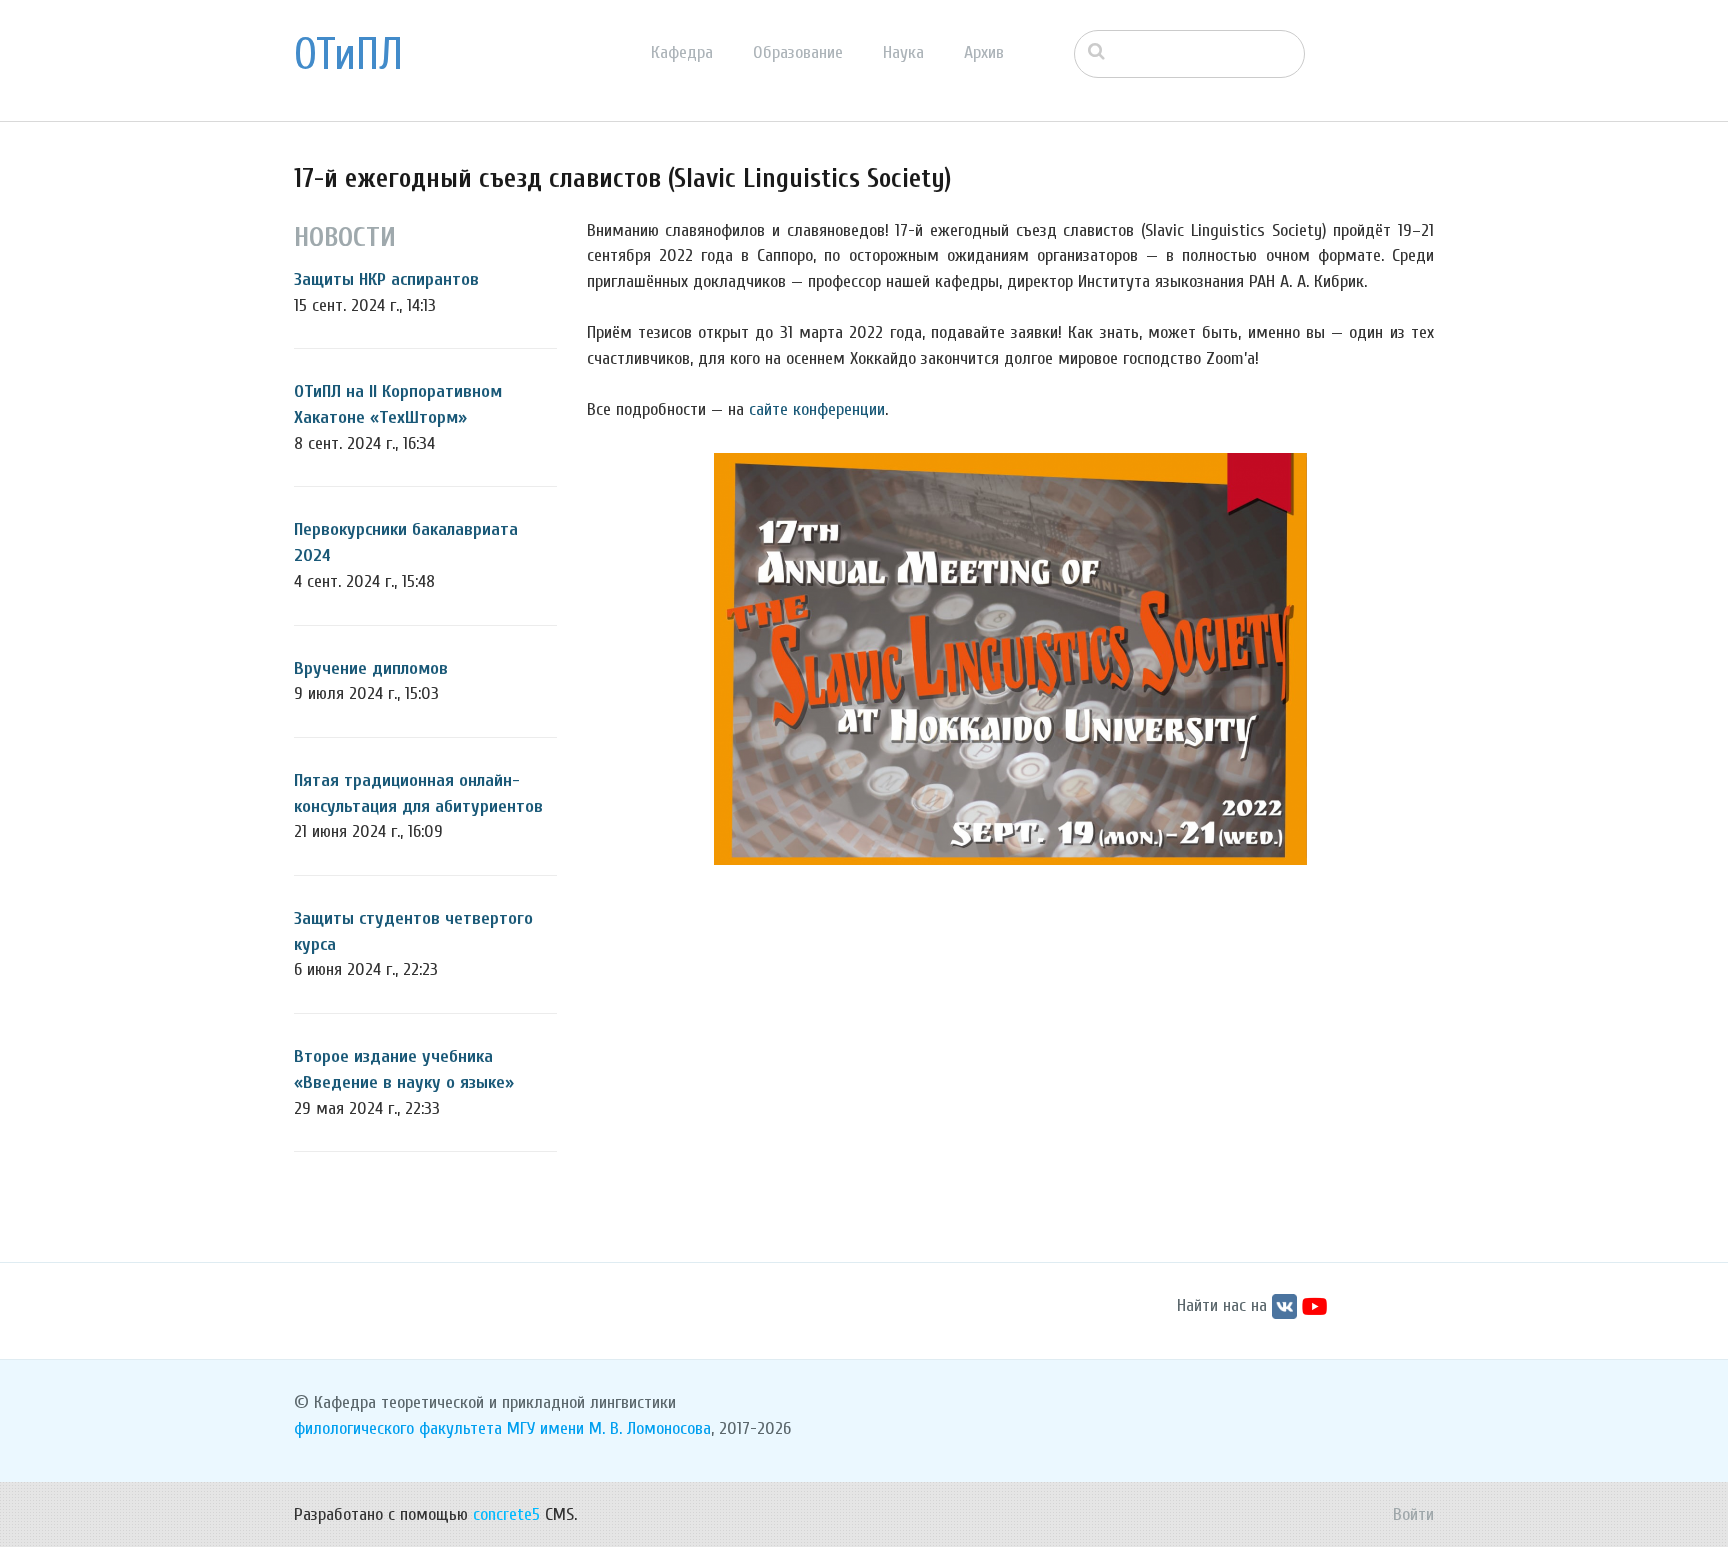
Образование (798, 52)
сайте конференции (817, 409)
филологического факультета (398, 1428)
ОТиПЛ (348, 55)
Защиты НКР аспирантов (386, 279)
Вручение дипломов (371, 668)
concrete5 (506, 1514)
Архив (984, 52)
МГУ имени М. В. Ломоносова (609, 1428)
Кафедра (682, 52)
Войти (1413, 1514)
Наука (903, 52)
